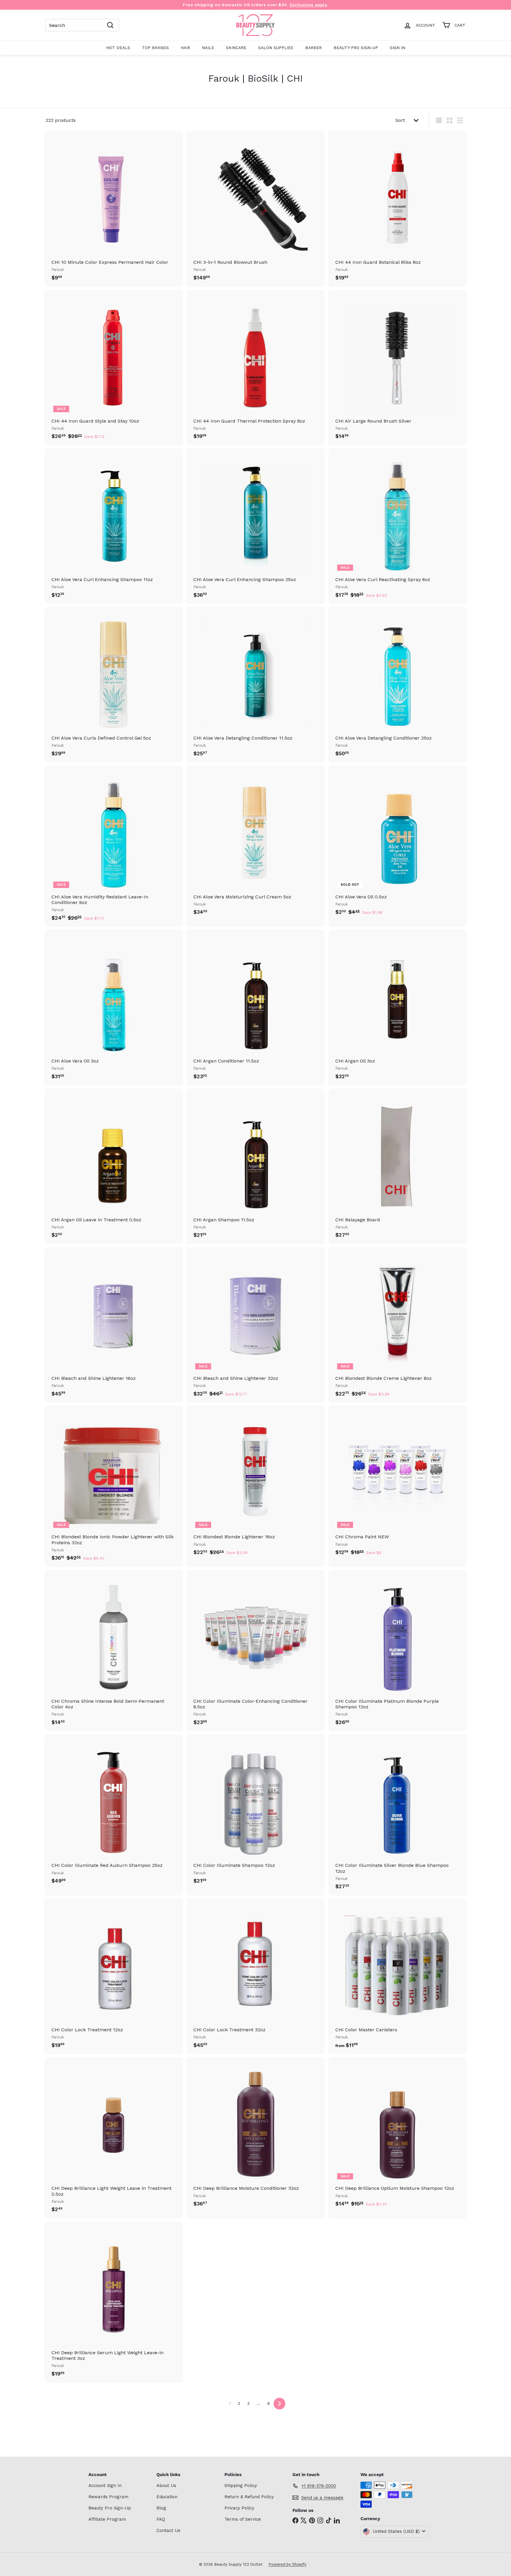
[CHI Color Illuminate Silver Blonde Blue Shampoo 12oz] (397, 1815)
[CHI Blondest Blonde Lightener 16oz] (256, 1483)
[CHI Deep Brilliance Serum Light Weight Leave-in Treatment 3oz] (114, 2302)
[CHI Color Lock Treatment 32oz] (256, 1976)
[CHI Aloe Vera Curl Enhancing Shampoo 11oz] (114, 526)
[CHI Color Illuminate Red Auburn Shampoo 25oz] (114, 1812)
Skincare (236, 48)
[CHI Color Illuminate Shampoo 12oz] (256, 1812)
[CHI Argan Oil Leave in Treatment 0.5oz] (114, 1166)
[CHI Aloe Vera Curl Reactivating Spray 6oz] (397, 526)
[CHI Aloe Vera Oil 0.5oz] (397, 843)
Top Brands (155, 48)
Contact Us (168, 2530)
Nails (208, 48)
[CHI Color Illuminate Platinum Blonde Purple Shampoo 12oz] (397, 1651)
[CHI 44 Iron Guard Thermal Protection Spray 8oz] (256, 368)
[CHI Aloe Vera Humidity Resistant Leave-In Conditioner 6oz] (114, 846)
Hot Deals (118, 48)
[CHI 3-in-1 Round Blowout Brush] (256, 209)
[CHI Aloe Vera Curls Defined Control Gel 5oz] (114, 685)
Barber (313, 48)
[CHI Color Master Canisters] (397, 1976)
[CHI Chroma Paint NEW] (397, 1483)
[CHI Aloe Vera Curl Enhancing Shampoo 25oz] (256, 526)
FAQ (161, 2519)
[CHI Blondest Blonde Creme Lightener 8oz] (397, 1325)
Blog (161, 2508)
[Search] (110, 25)
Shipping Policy (241, 2486)
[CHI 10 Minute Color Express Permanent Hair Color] (114, 209)
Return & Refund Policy (249, 2497)
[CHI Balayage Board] (397, 1166)
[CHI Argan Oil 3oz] (397, 1008)
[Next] (279, 2404)
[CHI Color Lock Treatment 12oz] (114, 1976)
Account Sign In (105, 2486)
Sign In (397, 48)
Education (167, 2497)
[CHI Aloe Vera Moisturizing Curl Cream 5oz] (256, 843)
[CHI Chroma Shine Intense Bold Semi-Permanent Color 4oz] (114, 1651)
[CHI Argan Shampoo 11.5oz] (256, 1166)
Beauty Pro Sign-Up (356, 48)
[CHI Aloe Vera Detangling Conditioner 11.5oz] (256, 685)
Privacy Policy (239, 2508)
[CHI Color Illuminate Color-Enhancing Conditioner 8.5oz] (256, 1651)
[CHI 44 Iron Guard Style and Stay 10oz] (114, 368)
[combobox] (82, 25)
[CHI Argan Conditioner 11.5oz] (256, 1008)
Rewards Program (108, 2497)
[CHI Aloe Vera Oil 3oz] (114, 1008)
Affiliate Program (107, 2519)
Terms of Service (243, 2519)
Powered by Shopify (287, 2564)
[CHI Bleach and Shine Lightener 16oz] (114, 1325)
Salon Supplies (276, 48)
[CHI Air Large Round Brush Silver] (397, 368)
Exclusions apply (308, 5)
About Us (166, 2486)
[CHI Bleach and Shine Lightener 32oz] (256, 1325)
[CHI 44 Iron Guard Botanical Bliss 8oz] (397, 209)
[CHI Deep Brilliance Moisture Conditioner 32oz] (256, 2135)
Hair (185, 48)
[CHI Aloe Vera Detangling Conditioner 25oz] (397, 685)
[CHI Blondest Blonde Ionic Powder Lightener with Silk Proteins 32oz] (114, 1486)
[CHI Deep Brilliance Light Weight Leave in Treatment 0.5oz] (114, 2138)
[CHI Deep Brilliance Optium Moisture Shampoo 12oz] (397, 2135)
